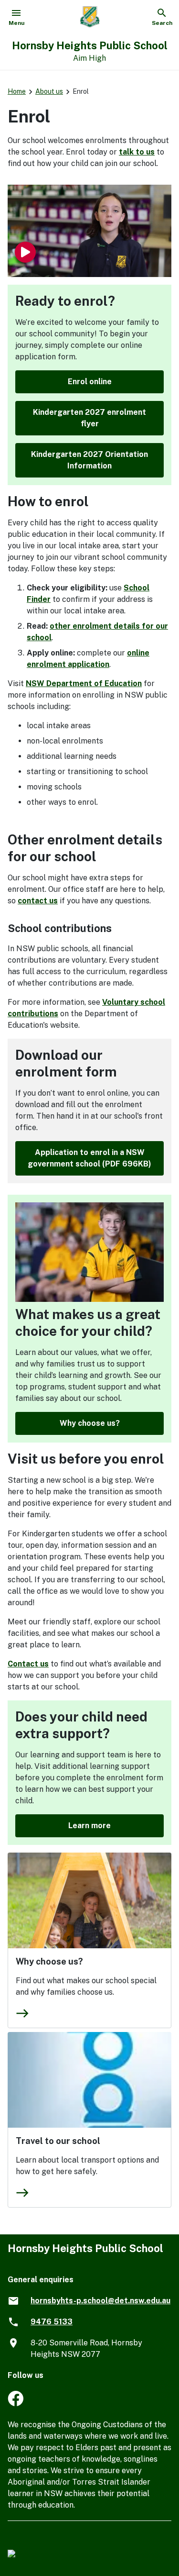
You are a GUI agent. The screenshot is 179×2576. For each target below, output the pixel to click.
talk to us (137, 152)
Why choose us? (90, 1423)
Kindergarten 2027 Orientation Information (89, 460)
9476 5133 (52, 2322)
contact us (38, 901)
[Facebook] (16, 2404)
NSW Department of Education (84, 683)
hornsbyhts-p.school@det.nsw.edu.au (100, 2301)
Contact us (28, 1664)
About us (49, 91)
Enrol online (90, 382)
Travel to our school (58, 2141)
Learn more (89, 1826)
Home (17, 91)
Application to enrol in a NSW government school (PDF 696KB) (89, 1158)
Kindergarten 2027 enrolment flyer (89, 418)
